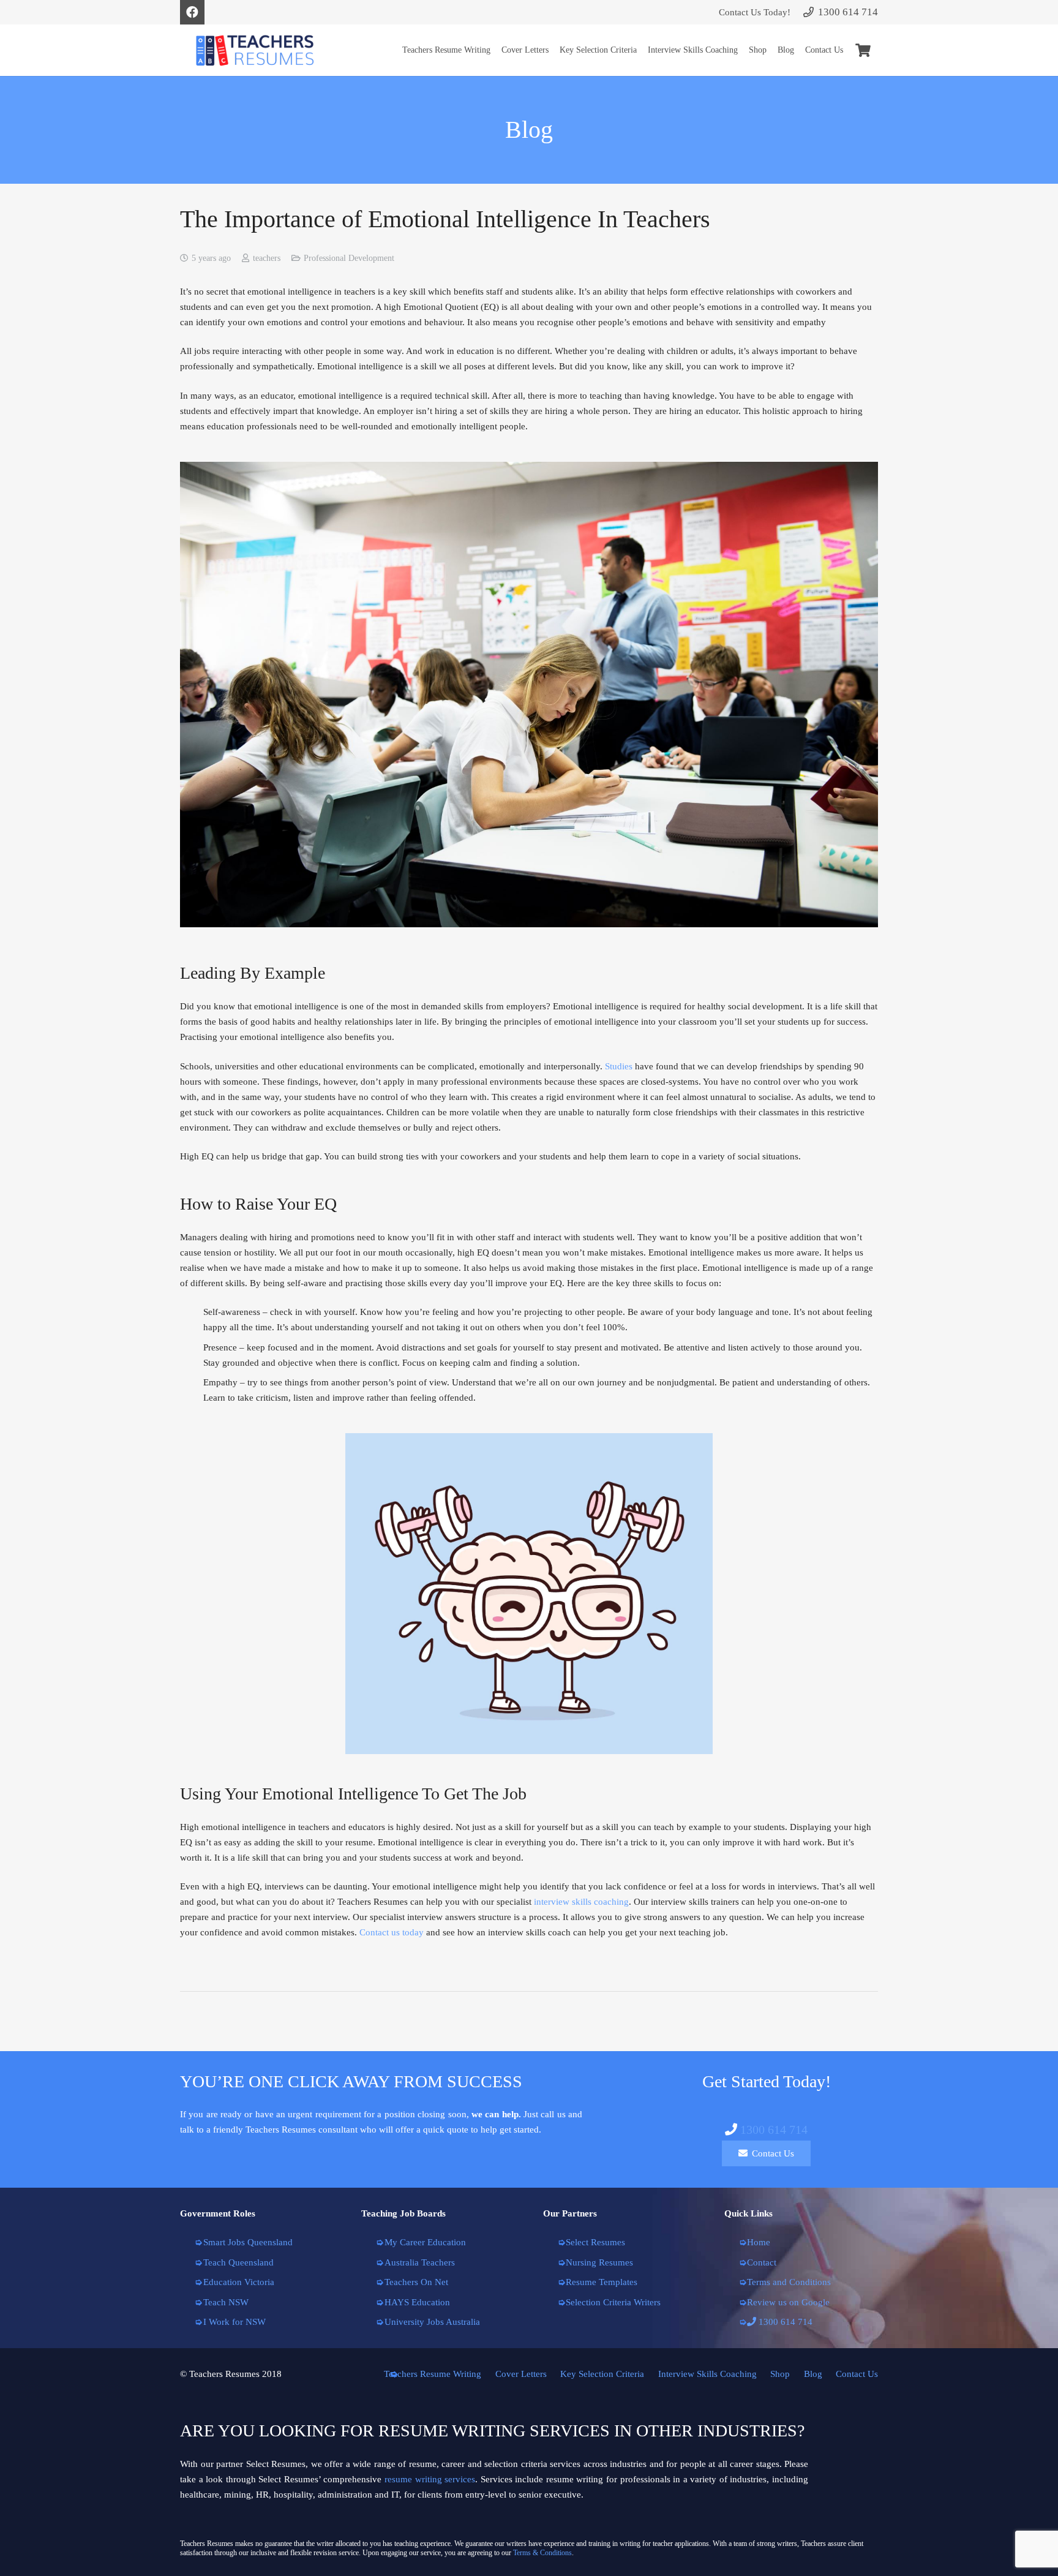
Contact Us (857, 2374)
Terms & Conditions (542, 2553)
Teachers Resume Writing (433, 2374)
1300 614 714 (774, 2130)
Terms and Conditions (789, 2282)
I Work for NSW (234, 2322)
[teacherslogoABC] (255, 51)
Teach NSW (226, 2302)
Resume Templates (602, 2282)
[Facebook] (192, 12)
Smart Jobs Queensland (248, 2242)
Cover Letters (521, 2374)
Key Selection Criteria (602, 2374)
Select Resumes (595, 2242)
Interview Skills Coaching (707, 2374)
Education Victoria (239, 2282)
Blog (813, 2374)
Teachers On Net (416, 2282)
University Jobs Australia (432, 2322)
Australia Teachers (420, 2262)
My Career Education (425, 2242)
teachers (267, 258)
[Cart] (863, 50)
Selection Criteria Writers (613, 2302)
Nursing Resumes (599, 2262)
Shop (780, 2374)
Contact (762, 2262)
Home (759, 2242)
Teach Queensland (238, 2262)
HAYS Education (417, 2302)
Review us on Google (788, 2302)
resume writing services (430, 2479)
